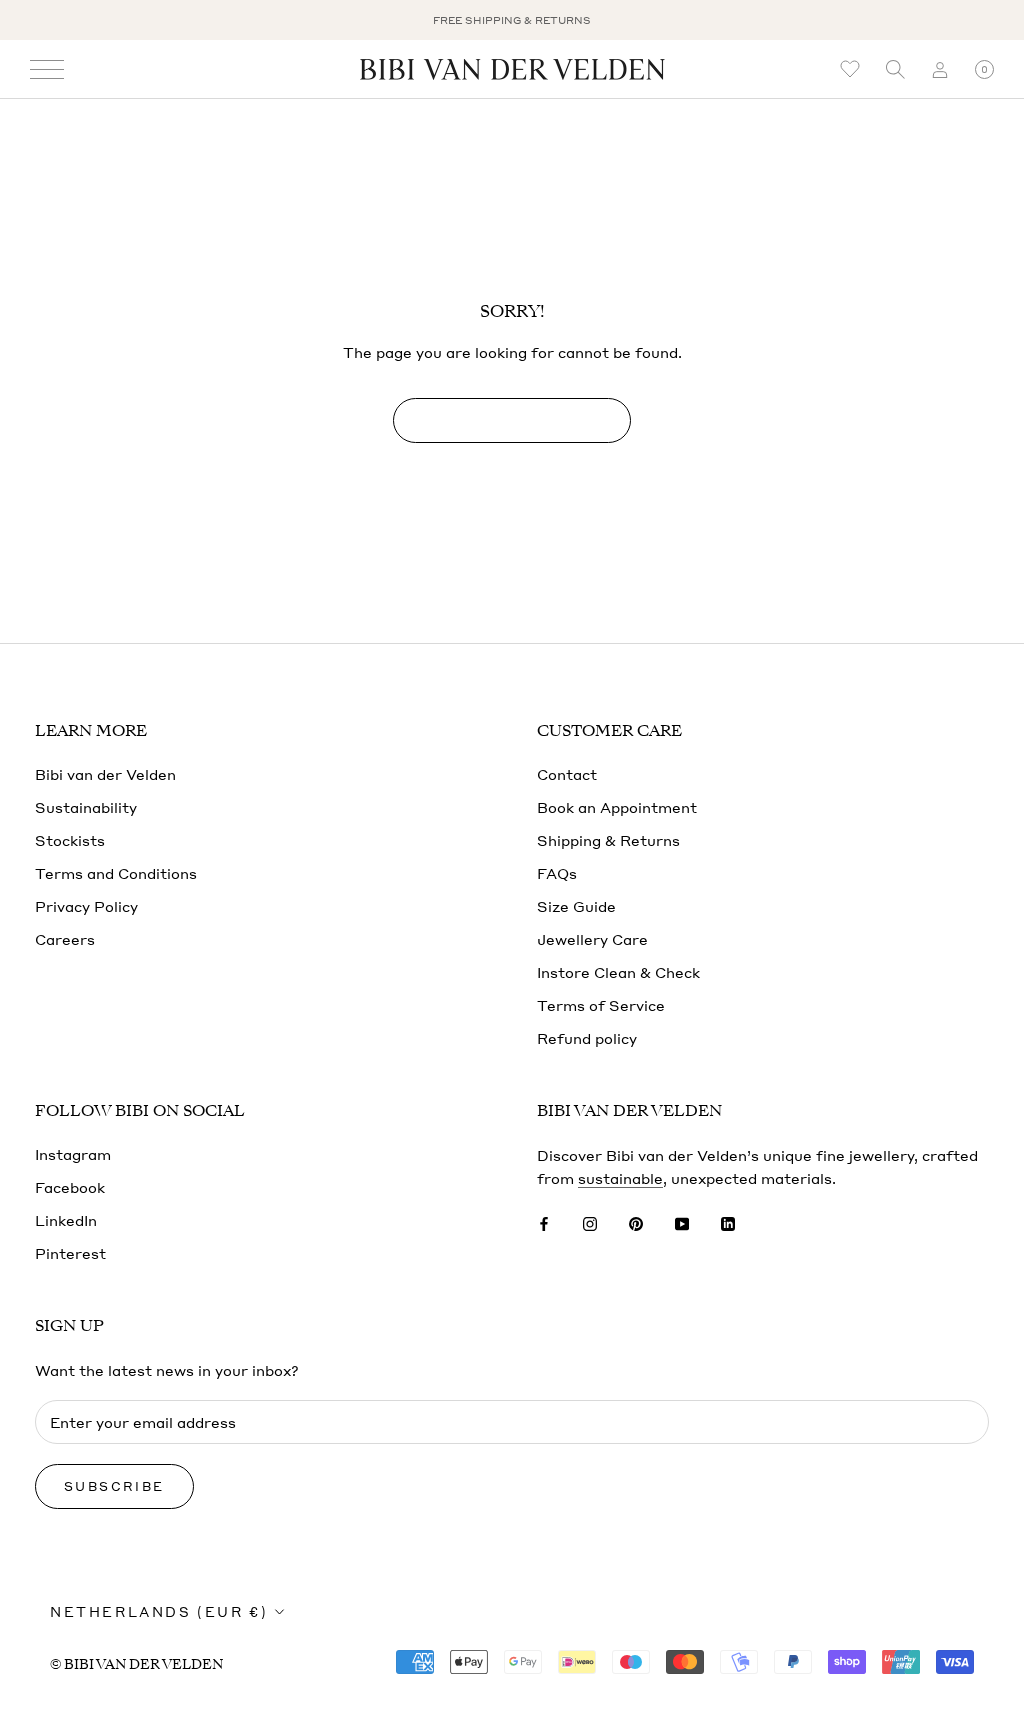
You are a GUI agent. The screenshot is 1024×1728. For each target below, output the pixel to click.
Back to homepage (511, 420)
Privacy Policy (86, 906)
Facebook (70, 1187)
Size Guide (576, 906)
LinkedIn (66, 1220)
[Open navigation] (47, 70)
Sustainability (86, 807)
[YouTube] (682, 1221)
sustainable (620, 1178)
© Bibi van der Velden (136, 1664)
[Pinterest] (636, 1221)
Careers (65, 939)
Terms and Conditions (116, 873)
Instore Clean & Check (618, 972)
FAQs (557, 873)
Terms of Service (601, 1005)
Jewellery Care (592, 939)
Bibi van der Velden (105, 774)
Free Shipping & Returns (512, 20)
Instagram (73, 1154)
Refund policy (587, 1038)
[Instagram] (590, 1221)
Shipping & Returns (608, 840)
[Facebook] (544, 1221)
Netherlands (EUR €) (159, 1611)
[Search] (895, 69)
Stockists (70, 840)
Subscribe (114, 1486)
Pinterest (70, 1253)
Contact (567, 774)
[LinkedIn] (728, 1221)
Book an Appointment (617, 807)
